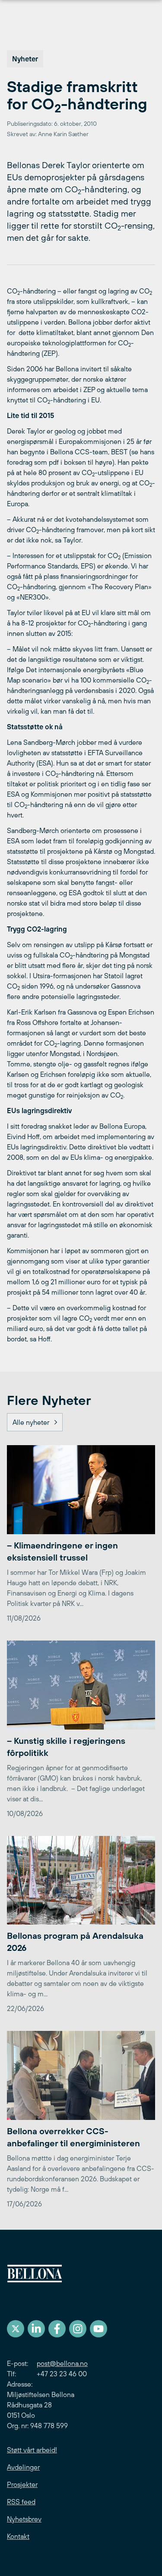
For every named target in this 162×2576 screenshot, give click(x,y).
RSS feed (21, 2502)
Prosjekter (22, 2484)
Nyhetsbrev (24, 2519)
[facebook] (57, 2329)
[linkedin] (36, 2329)
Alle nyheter (31, 1422)
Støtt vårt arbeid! (32, 2450)
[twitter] (16, 2329)
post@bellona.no (62, 2363)
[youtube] (98, 2329)
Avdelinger (23, 2467)
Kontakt (18, 2536)
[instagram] (78, 2329)
